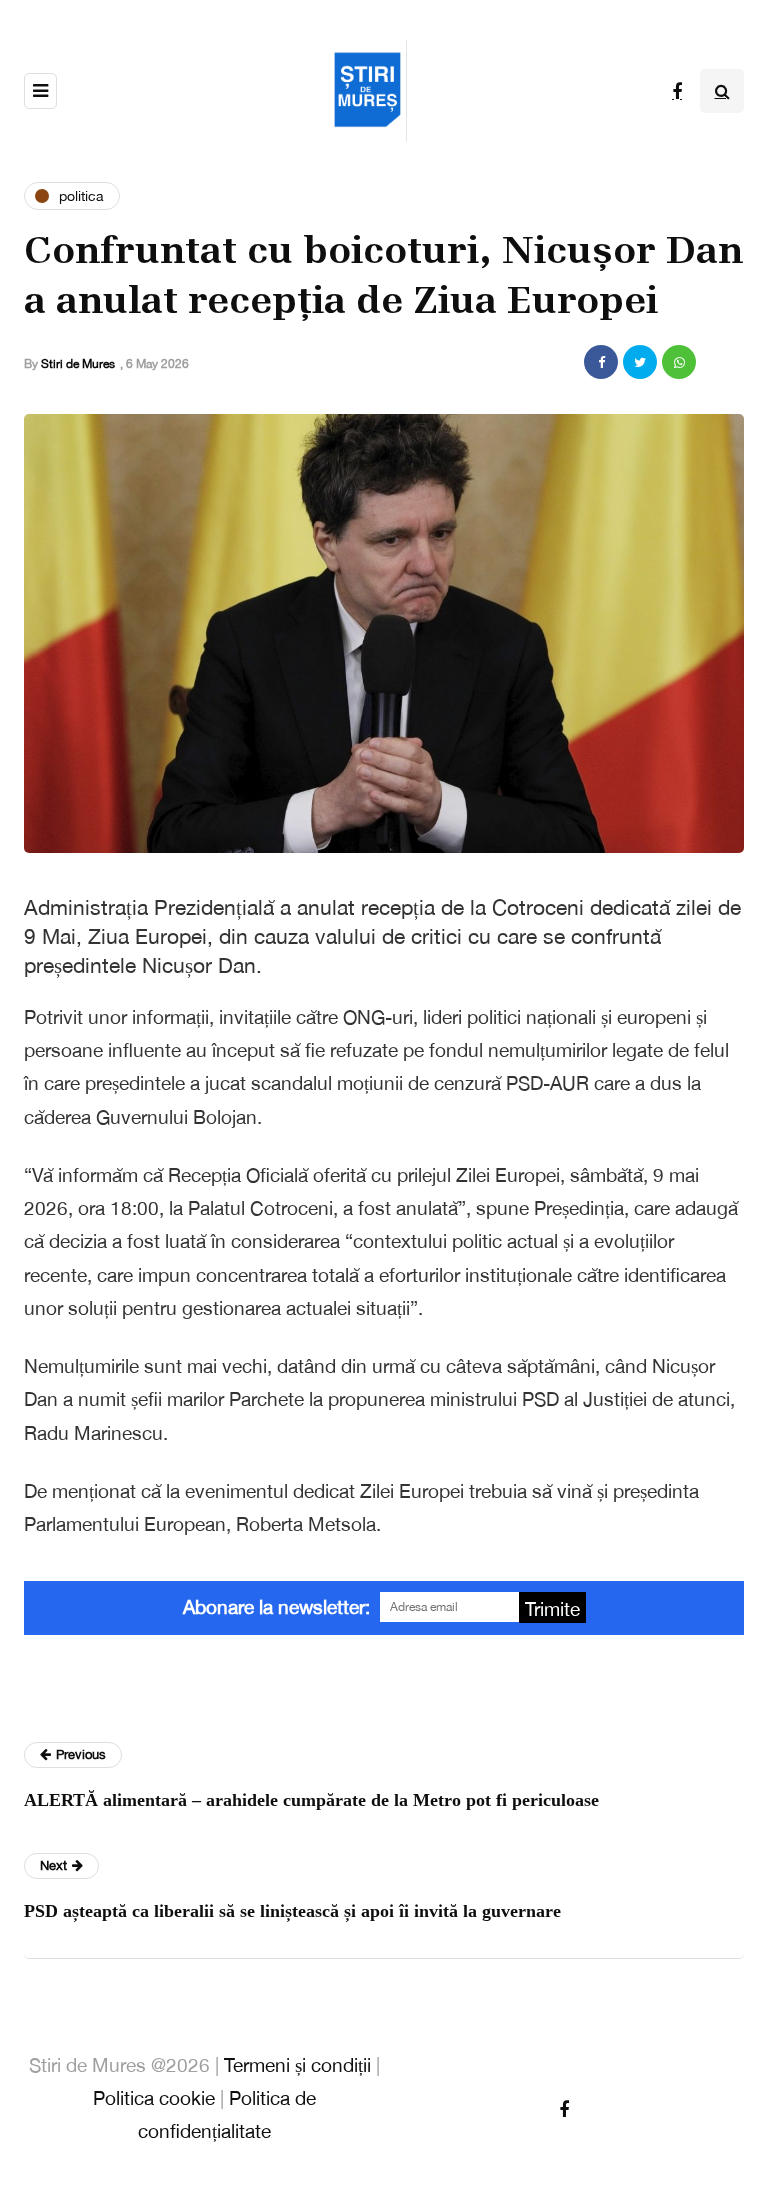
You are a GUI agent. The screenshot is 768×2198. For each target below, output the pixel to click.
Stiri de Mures (78, 364)
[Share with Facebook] (601, 362)
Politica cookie (154, 2098)
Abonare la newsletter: (276, 1607)
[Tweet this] (640, 362)
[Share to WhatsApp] (679, 362)
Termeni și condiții (297, 2065)
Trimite (552, 1609)
